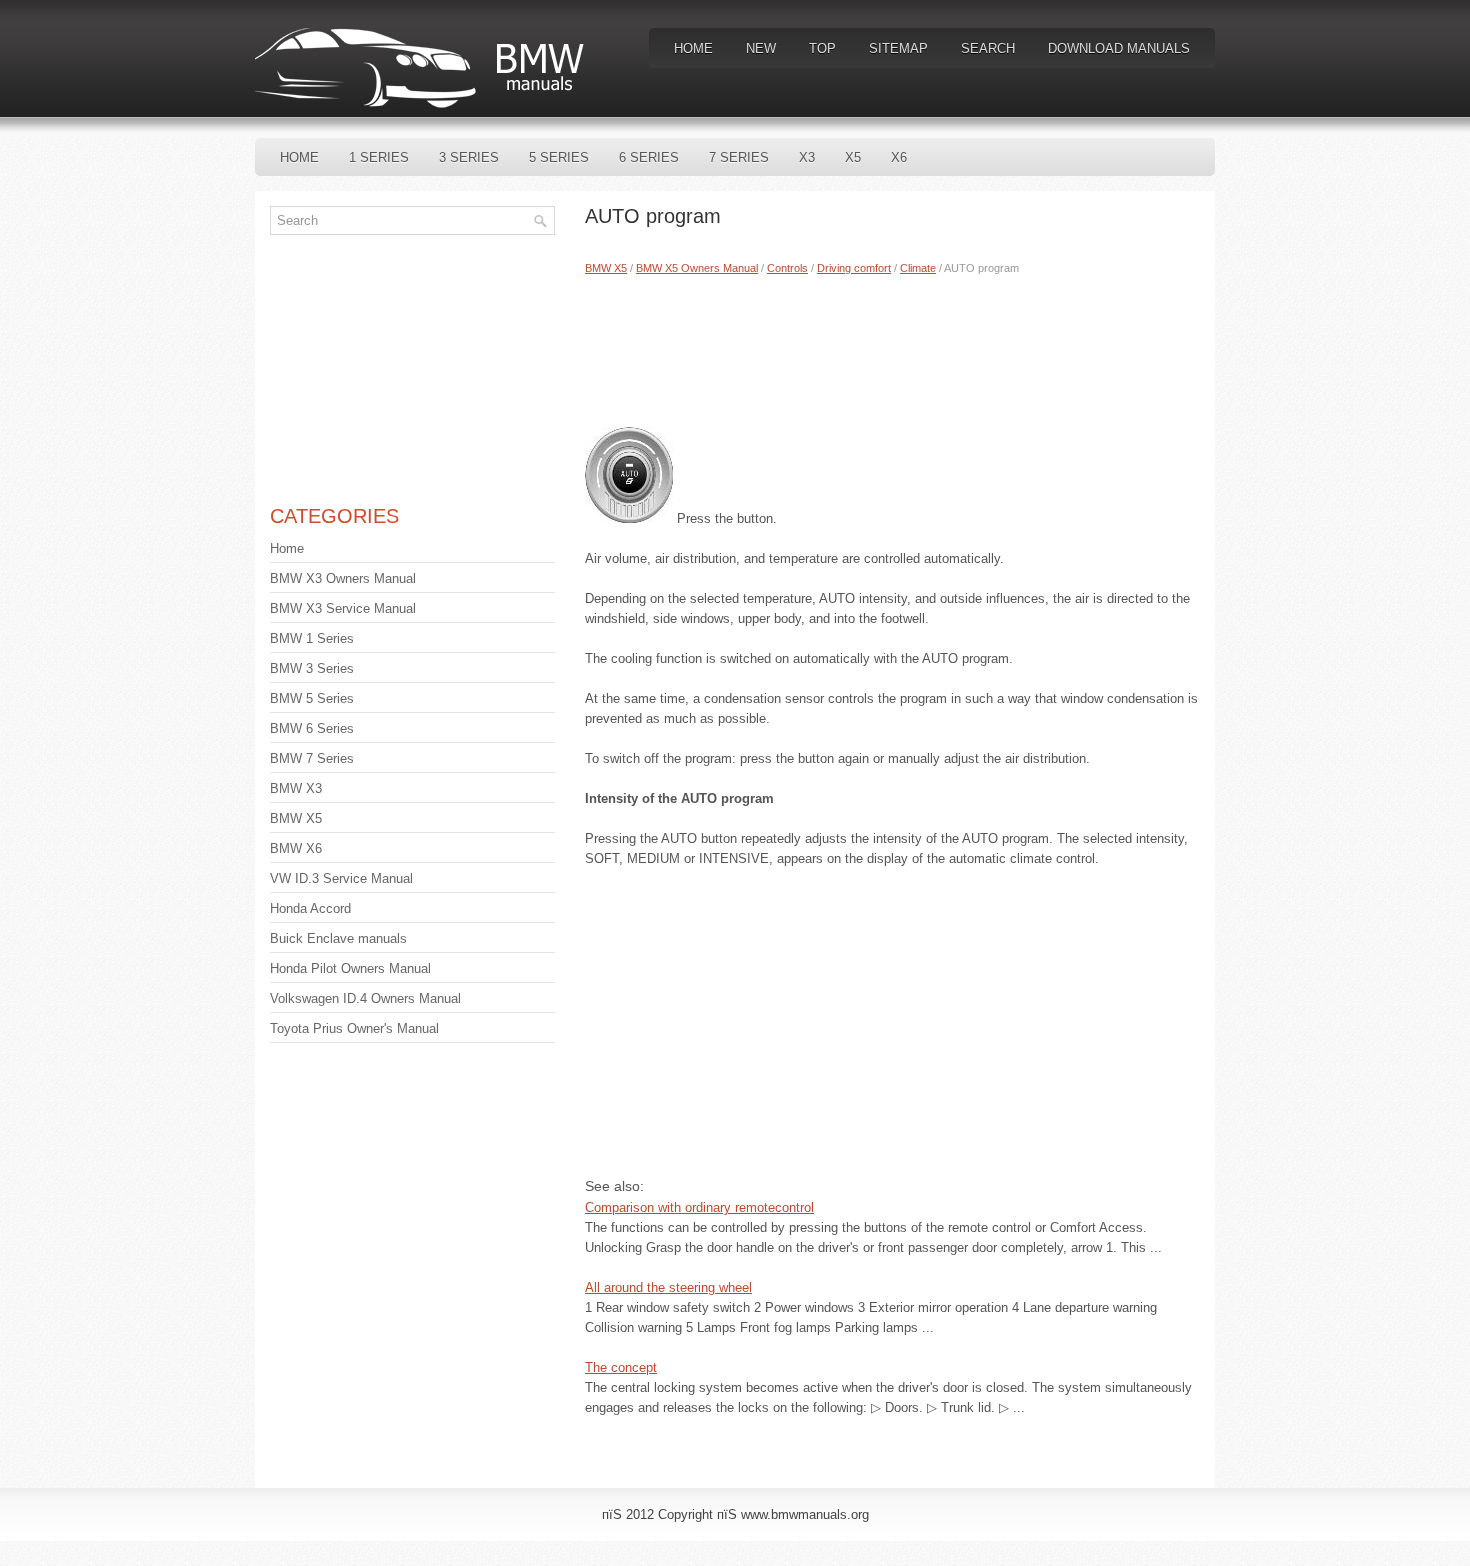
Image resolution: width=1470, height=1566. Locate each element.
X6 (899, 157)
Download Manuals (1119, 48)
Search (988, 48)
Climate (918, 268)
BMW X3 (296, 788)
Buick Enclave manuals (338, 938)
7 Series (739, 157)
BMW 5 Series (312, 698)
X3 (807, 157)
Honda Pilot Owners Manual (350, 968)
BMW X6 (296, 848)
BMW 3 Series (312, 668)
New (761, 48)
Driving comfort (854, 268)
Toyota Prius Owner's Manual (354, 1028)
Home (693, 48)
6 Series (649, 157)
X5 (853, 157)
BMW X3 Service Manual (343, 608)
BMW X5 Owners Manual (697, 268)
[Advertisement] (892, 347)
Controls (787, 268)
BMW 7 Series (312, 758)
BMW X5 (606, 268)
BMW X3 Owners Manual (343, 578)
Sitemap (898, 48)
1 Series (379, 157)
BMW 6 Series (312, 728)
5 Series (559, 157)
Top (822, 48)
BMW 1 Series (312, 638)
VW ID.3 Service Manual (341, 878)
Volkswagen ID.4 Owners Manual (365, 998)
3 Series (469, 157)
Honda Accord (310, 908)
